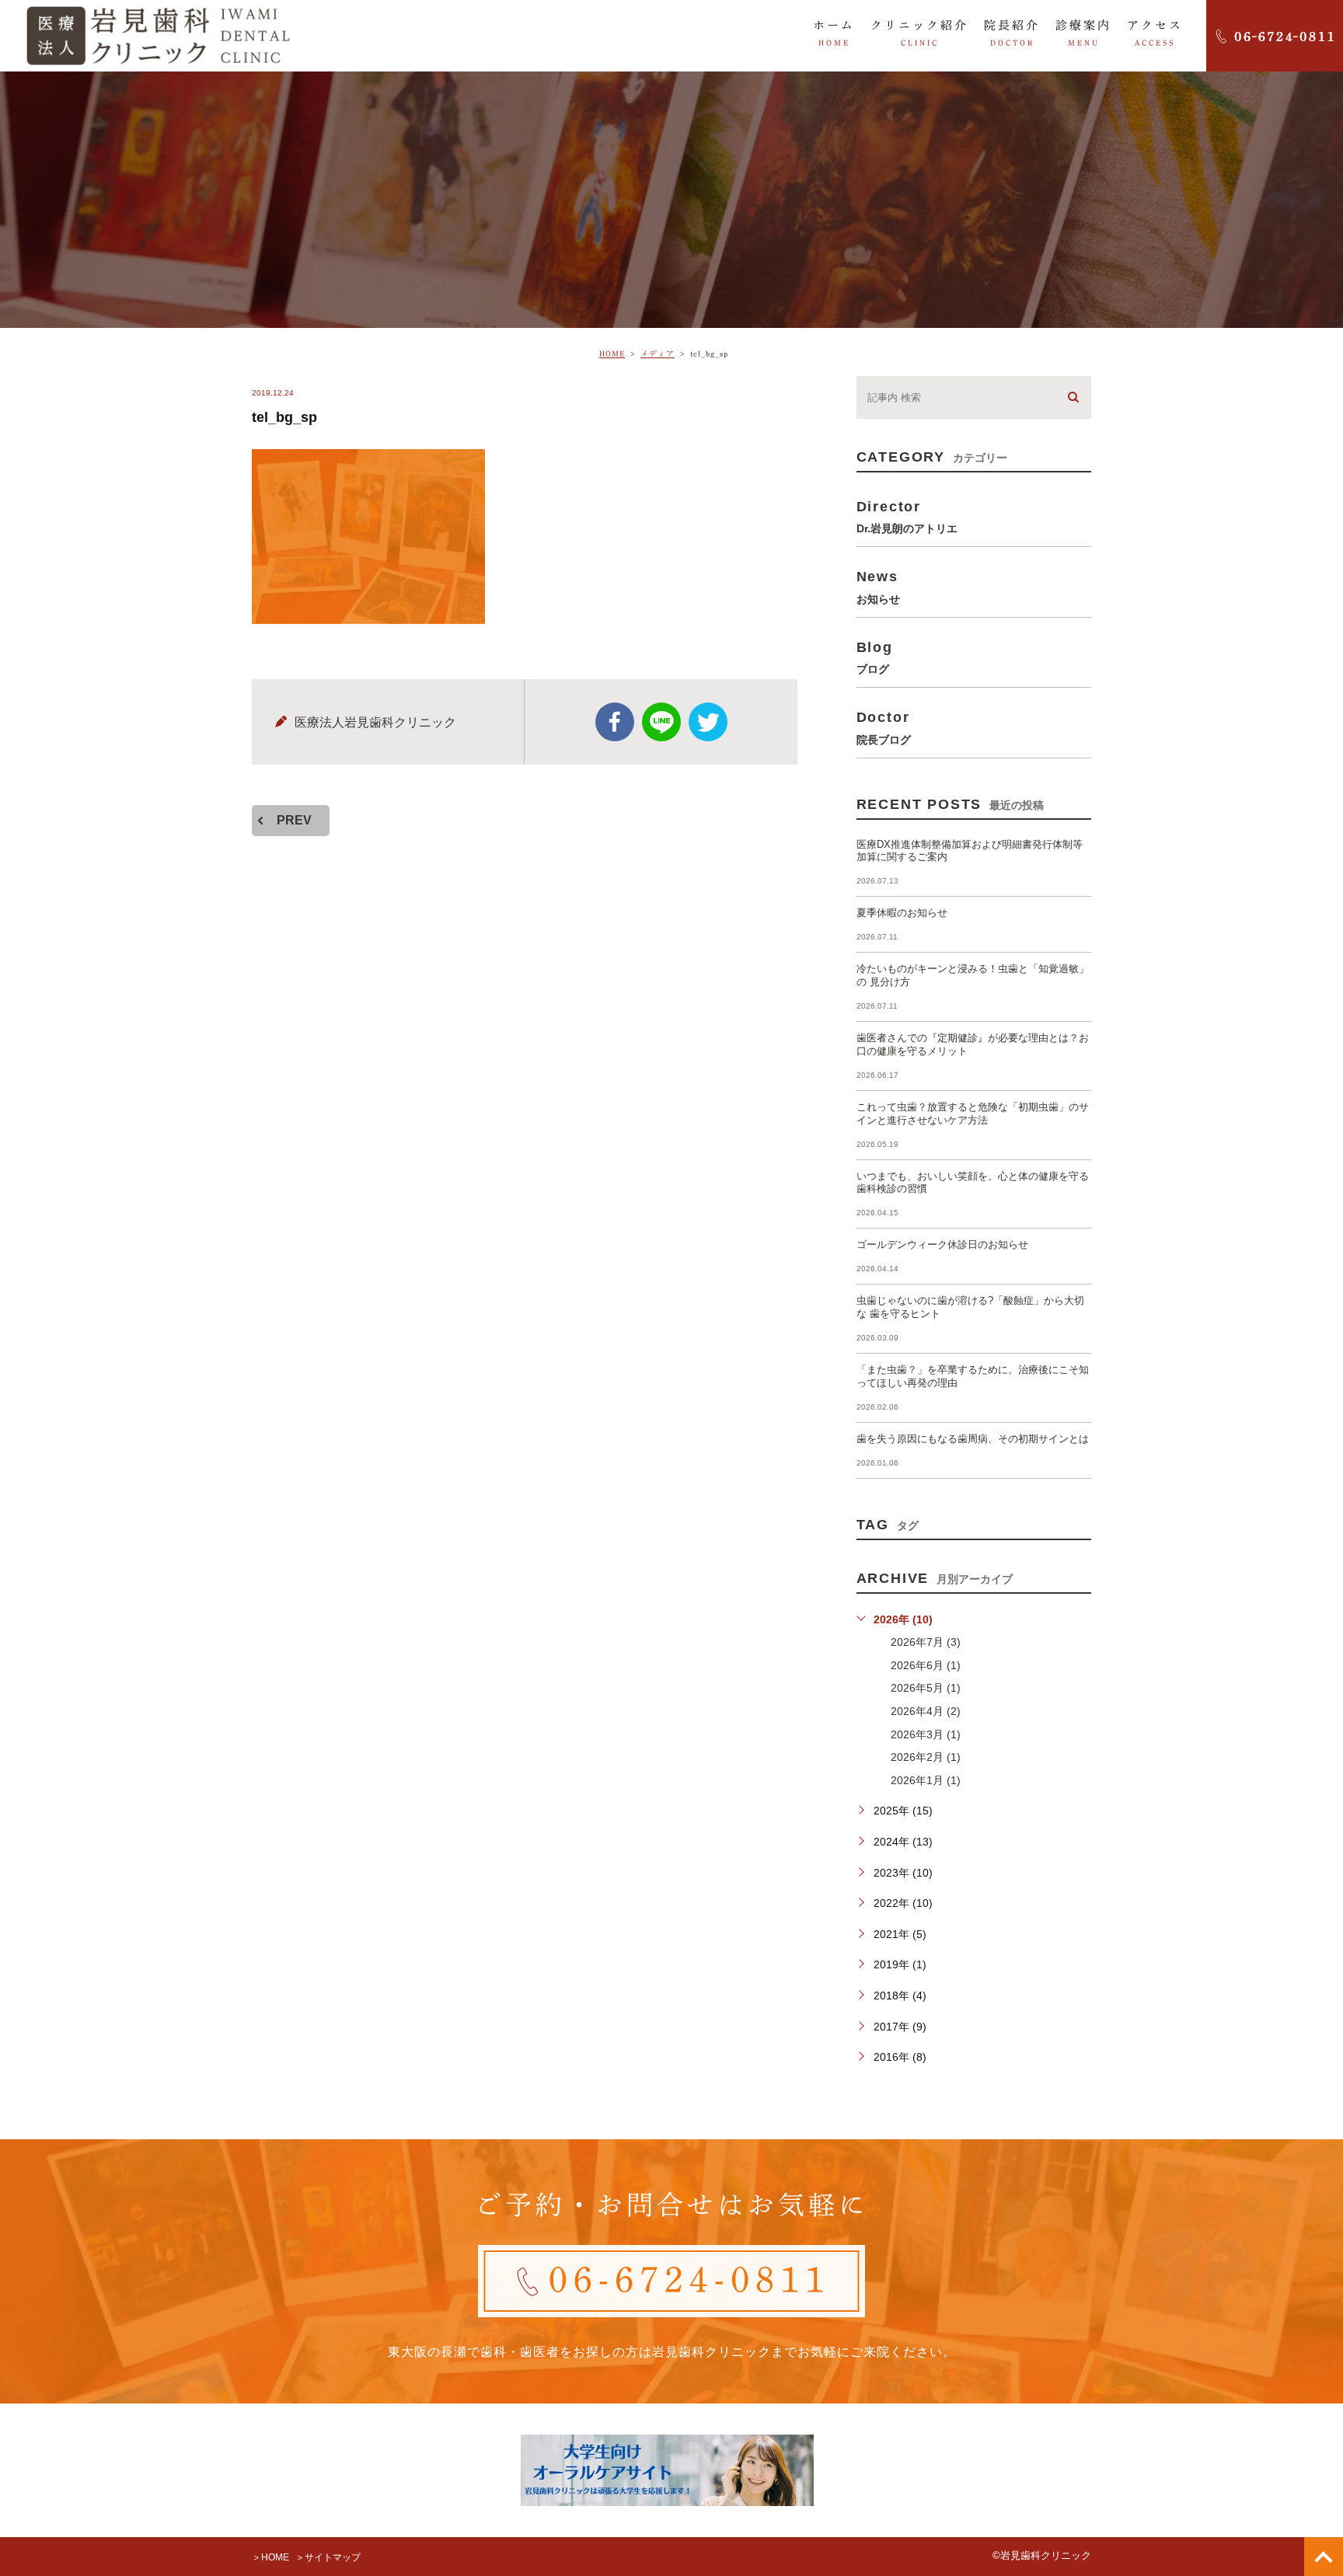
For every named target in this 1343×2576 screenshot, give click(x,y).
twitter (708, 722)
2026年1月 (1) (926, 1780)
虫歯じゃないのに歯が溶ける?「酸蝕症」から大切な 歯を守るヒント (970, 1307)
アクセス (1155, 33)
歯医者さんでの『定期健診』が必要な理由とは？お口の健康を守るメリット (973, 1044)
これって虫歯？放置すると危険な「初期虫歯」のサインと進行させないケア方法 (973, 1114)
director (907, 516)
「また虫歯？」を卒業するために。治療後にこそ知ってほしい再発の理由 (973, 1376)
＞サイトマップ (328, 2557)
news (878, 586)
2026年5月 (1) (926, 1688)
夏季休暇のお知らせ (902, 913)
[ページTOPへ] (1324, 2557)
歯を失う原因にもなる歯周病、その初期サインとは (973, 1439)
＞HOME (270, 2557)
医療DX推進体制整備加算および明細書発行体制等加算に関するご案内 (970, 851)
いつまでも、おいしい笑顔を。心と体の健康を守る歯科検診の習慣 (973, 1183)
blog (875, 657)
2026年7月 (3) (926, 1642)
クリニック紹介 (919, 33)
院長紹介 (1012, 33)
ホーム (834, 33)
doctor (884, 727)
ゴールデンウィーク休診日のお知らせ (942, 1244)
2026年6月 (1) (926, 1665)
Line (661, 722)
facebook (615, 722)
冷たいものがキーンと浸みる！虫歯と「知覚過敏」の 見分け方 (973, 975)
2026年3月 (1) (926, 1734)
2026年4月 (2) (926, 1711)
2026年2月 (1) (926, 1757)
